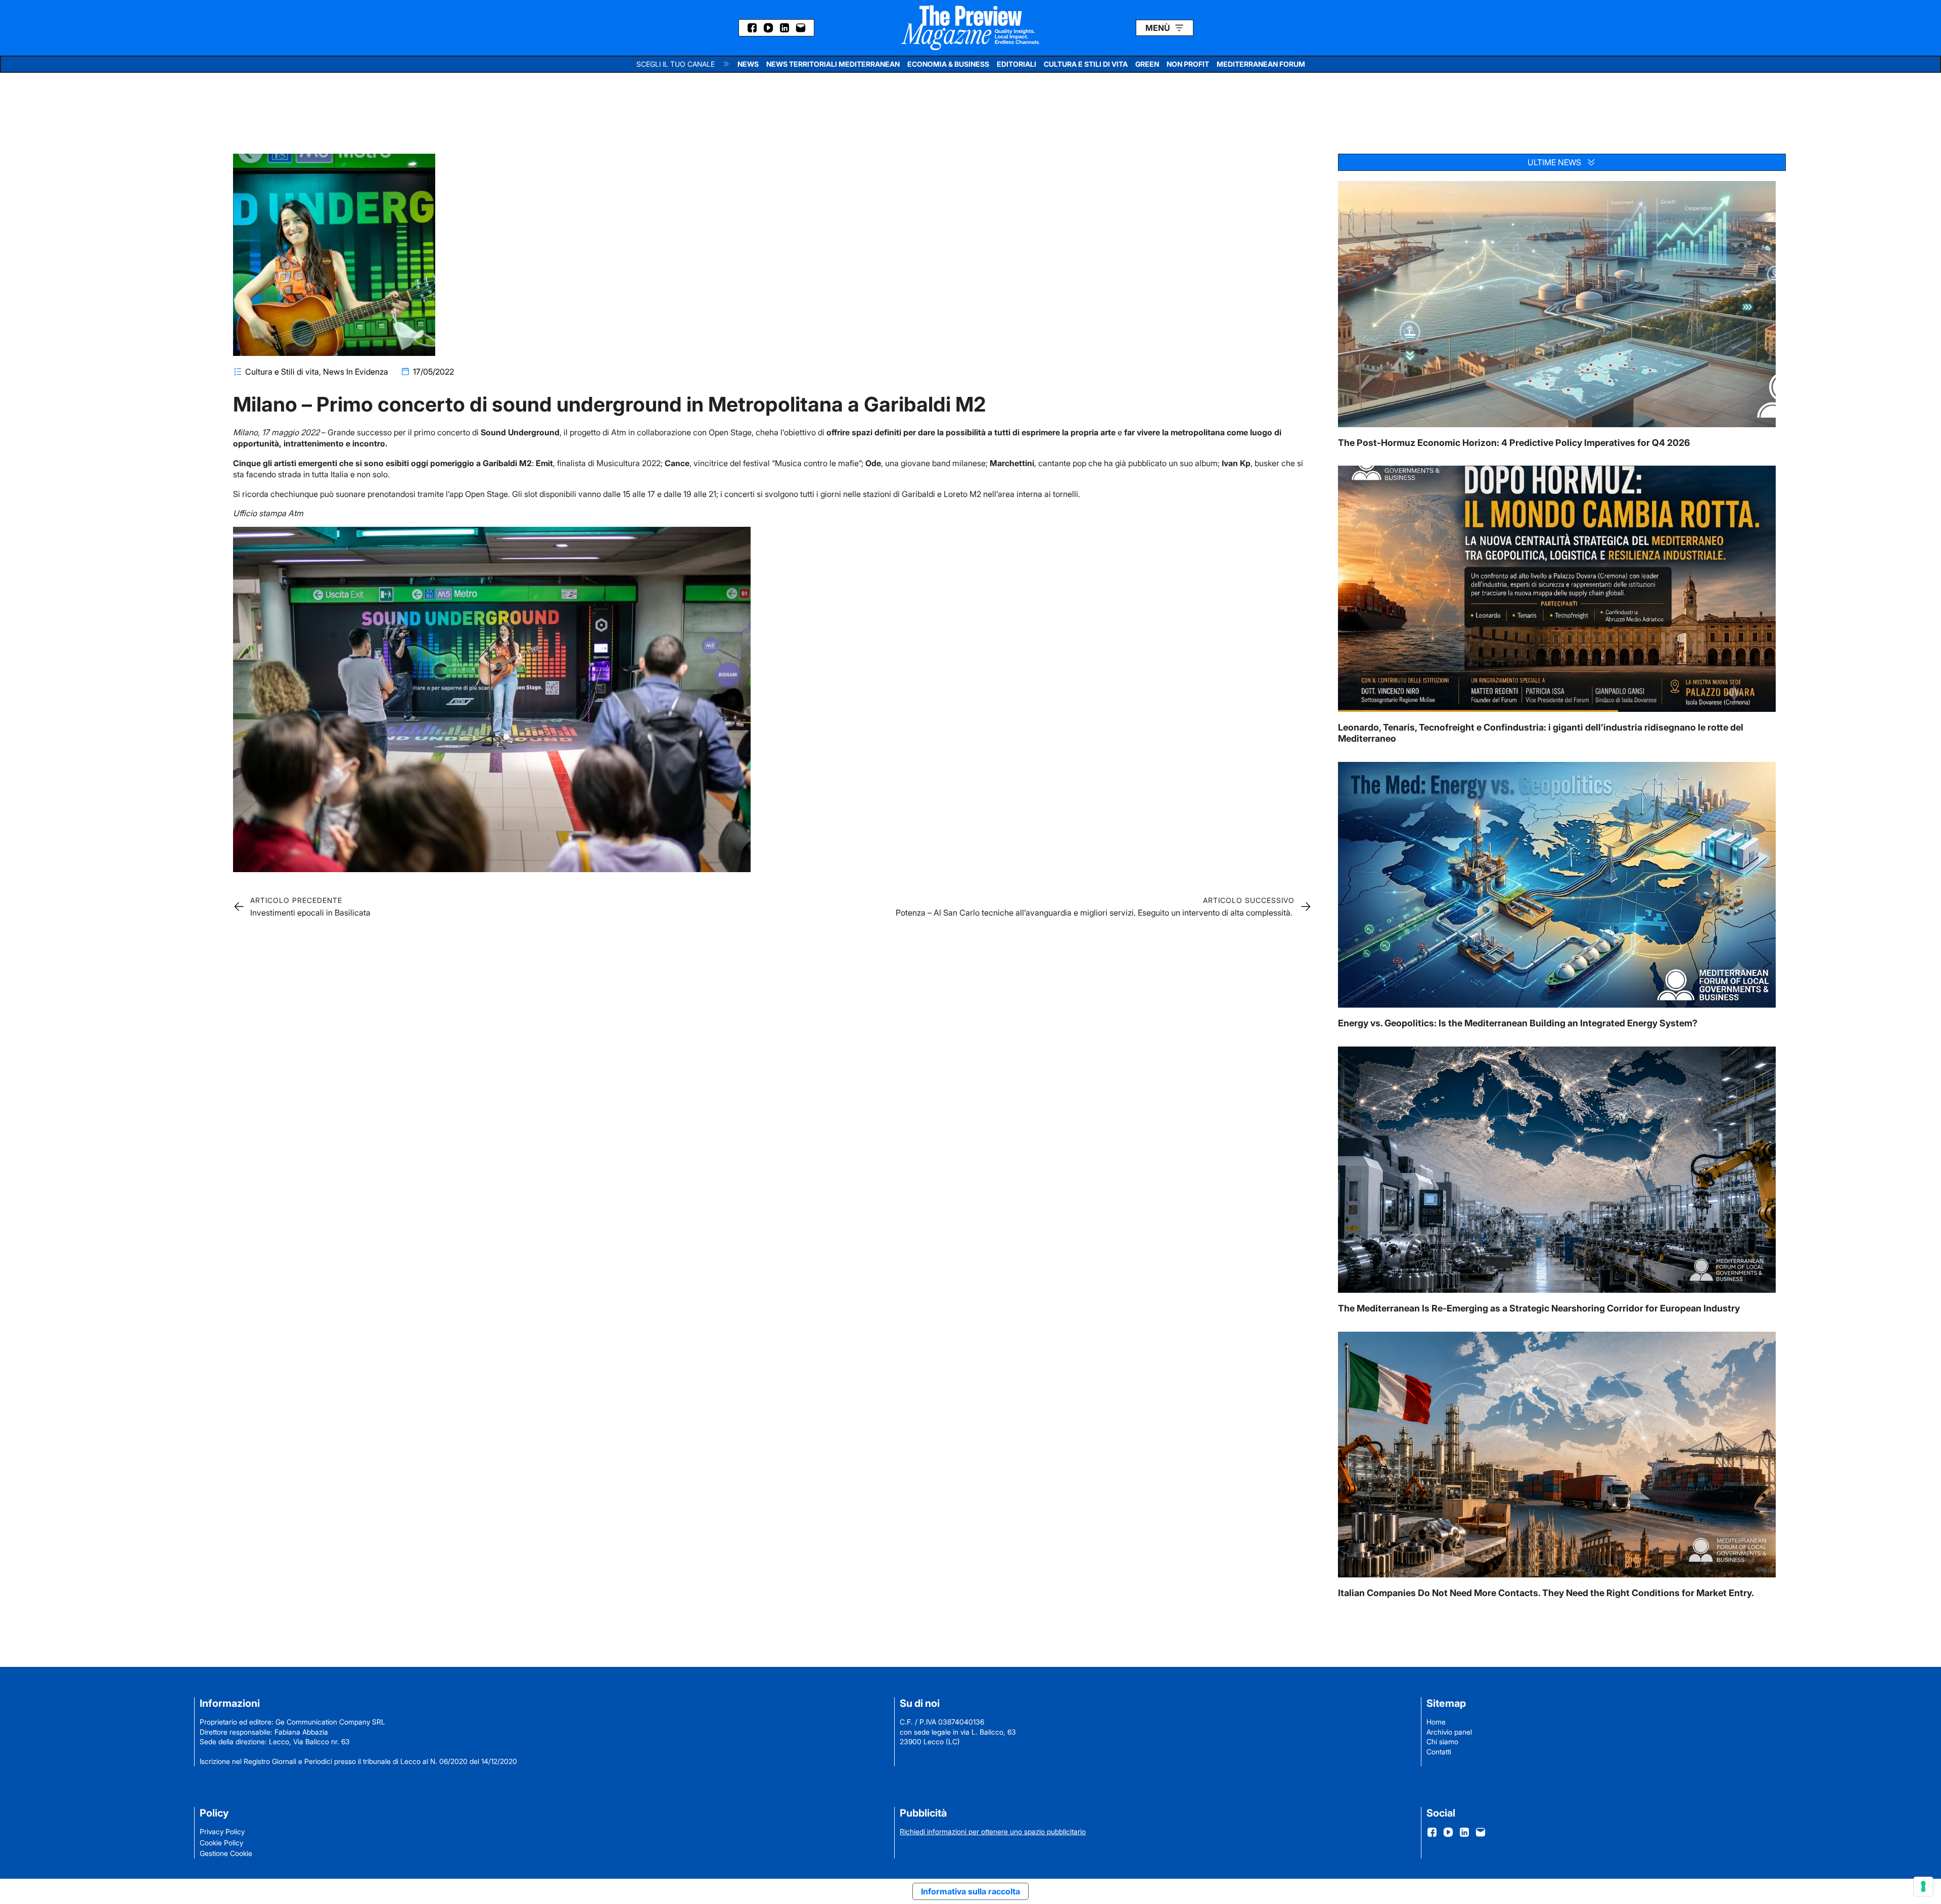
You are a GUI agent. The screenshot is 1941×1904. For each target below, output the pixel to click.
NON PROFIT (1188, 64)
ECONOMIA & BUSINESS (948, 64)
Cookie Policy (221, 1843)
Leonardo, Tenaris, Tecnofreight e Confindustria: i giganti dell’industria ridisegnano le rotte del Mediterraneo (1541, 733)
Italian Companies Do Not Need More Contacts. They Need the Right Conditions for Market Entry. (1546, 1593)
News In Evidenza (356, 372)
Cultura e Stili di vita (282, 372)
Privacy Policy (222, 1831)
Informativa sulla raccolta (970, 1891)
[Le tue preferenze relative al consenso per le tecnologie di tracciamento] (1923, 1886)
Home (1436, 1722)
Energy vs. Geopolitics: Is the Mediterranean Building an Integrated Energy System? (1518, 1023)
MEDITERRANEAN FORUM (1261, 64)
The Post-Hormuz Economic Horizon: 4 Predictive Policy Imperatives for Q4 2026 (1514, 443)
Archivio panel (1449, 1732)
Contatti (1439, 1752)
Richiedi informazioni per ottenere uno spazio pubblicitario (993, 1831)
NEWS (748, 64)
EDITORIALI (1016, 64)
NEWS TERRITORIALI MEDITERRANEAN (833, 64)
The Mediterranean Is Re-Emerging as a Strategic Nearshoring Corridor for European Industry (1539, 1308)
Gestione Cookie (226, 1853)
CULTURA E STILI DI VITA (1086, 64)
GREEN (1147, 64)
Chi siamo (1442, 1741)
